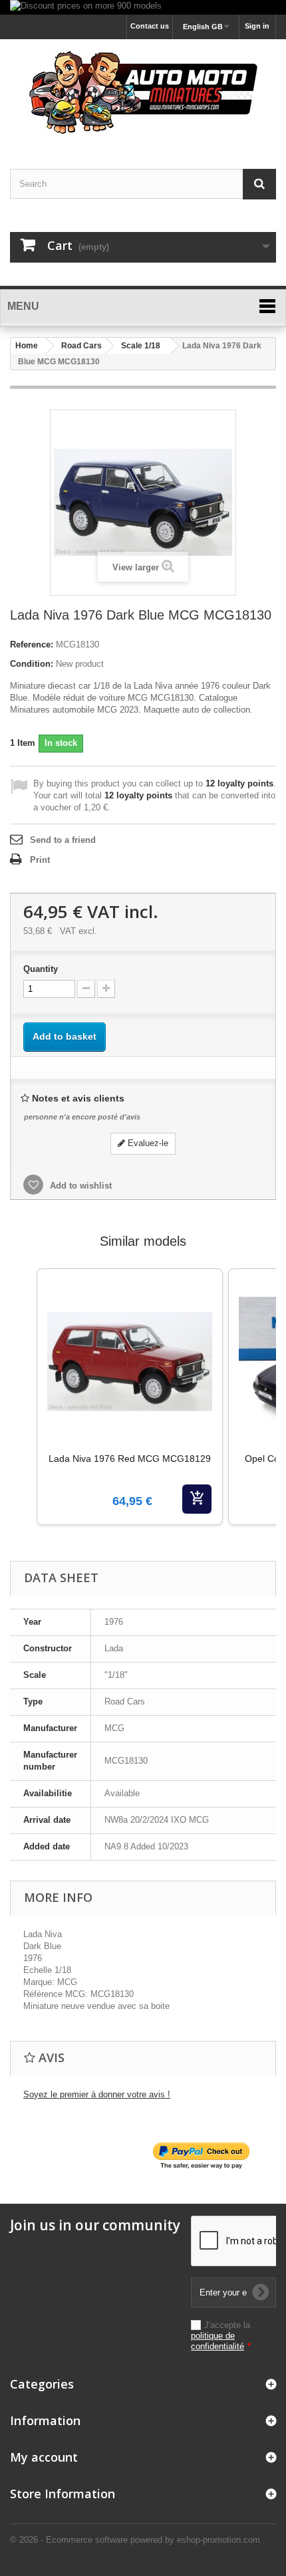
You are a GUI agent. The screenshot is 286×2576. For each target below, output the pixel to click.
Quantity (41, 969)
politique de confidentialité (217, 2341)
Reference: (32, 644)
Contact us (150, 26)
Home (27, 346)
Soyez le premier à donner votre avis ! (97, 2094)
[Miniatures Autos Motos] (143, 92)
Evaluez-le (147, 1143)
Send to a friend (63, 840)
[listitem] (130, 1397)
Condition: (32, 664)
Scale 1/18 (141, 346)
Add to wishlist (79, 1186)
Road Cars (81, 346)
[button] (23, 1413)
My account (44, 2457)
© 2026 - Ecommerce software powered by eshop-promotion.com (135, 2540)
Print (40, 860)
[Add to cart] (197, 1499)
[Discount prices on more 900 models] (143, 7)
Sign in (257, 26)
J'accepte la (221, 2336)
